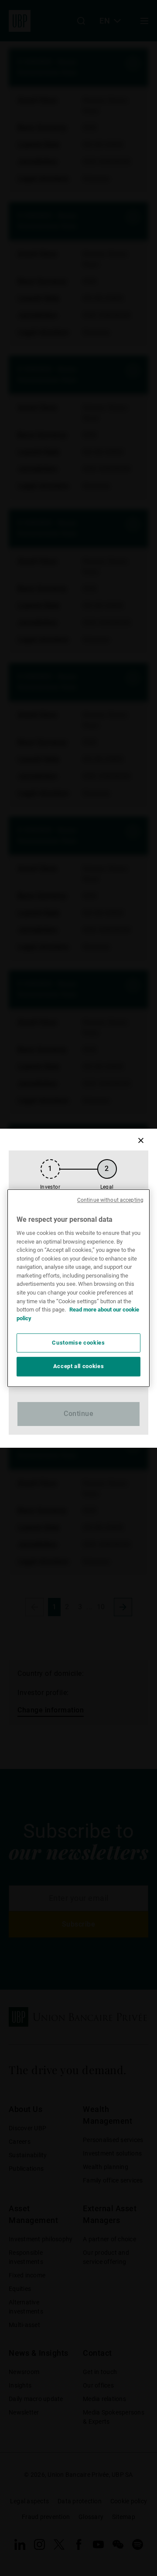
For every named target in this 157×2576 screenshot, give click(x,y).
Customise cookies (78, 1343)
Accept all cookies (79, 1367)
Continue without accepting (110, 1200)
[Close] (141, 1141)
